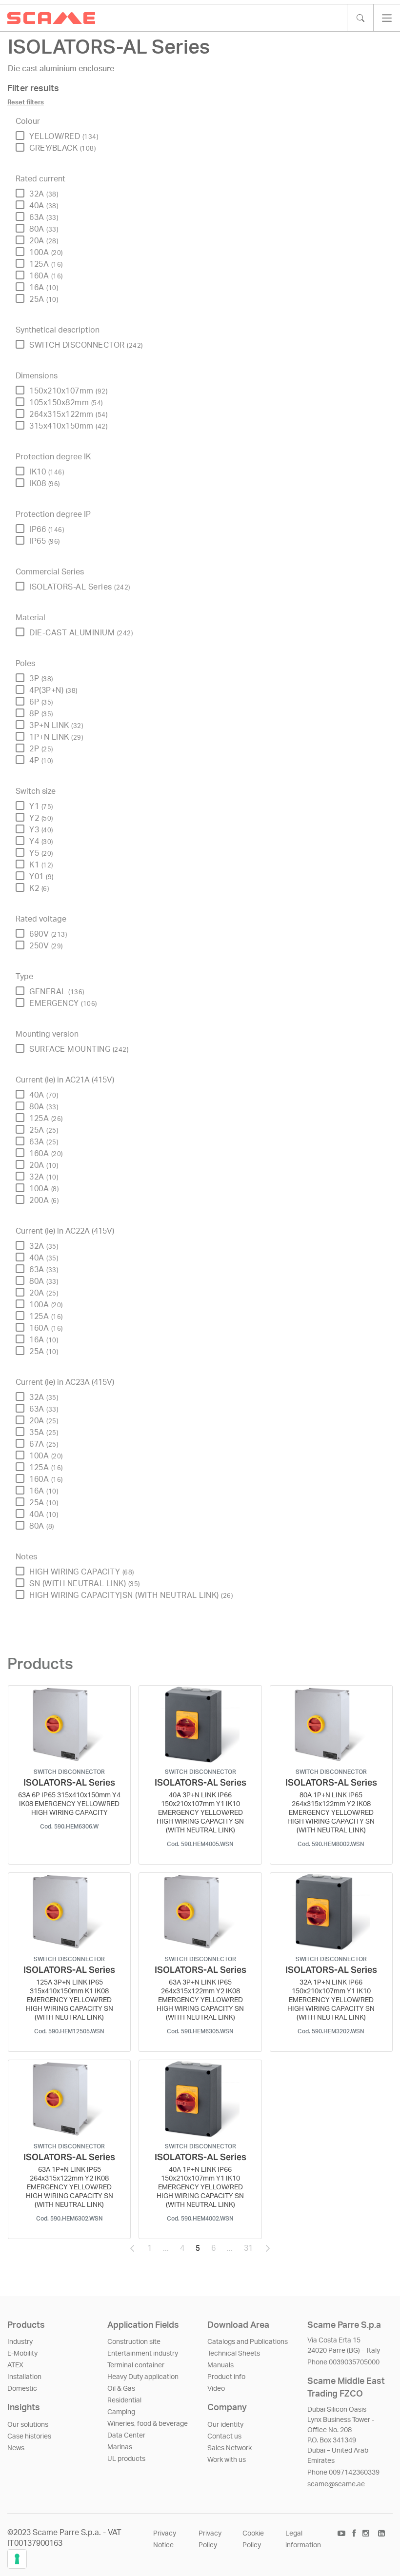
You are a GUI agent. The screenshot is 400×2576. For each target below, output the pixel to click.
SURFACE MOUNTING (79, 1049)
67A (44, 1444)
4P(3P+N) (53, 690)
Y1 (41, 806)
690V (48, 934)
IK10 (47, 472)
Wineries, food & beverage (148, 2424)
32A (44, 194)
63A (44, 217)
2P (41, 749)
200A (44, 1200)
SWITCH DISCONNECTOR (86, 345)
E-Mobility (22, 2354)
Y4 (41, 842)
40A (44, 206)
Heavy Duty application (143, 2377)
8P (41, 714)
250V (46, 946)
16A (44, 288)
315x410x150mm (68, 426)
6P (41, 702)
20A (44, 241)
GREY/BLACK (62, 148)
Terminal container (136, 2365)
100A (46, 253)
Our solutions (28, 2425)
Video (216, 2389)
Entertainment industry (143, 2354)
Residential (124, 2400)
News (16, 2448)
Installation (24, 2377)
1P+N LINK (56, 737)
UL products (126, 2459)
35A (44, 1433)
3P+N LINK (56, 726)
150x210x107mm (68, 391)
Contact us (224, 2437)
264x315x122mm (68, 414)
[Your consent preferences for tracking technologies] (17, 2559)
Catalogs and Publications (248, 2342)
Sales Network (230, 2448)
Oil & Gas (121, 2389)
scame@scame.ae (336, 2484)
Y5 (41, 853)
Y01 (41, 877)
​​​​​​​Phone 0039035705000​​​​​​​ (343, 2362)
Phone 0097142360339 (343, 2473)
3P (41, 679)
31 (251, 2251)
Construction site (134, 2342)
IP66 (47, 530)
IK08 (45, 484)
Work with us (227, 2460)
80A (44, 229)
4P (41, 761)
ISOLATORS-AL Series (80, 587)
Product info (226, 2377)
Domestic (22, 2389)
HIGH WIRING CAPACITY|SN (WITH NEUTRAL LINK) (131, 1595)
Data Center (126, 2436)
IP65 (45, 541)
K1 (41, 865)
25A (44, 299)
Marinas (120, 2447)
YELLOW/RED (64, 137)
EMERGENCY (63, 1003)
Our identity (225, 2425)
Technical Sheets (234, 2354)
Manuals (220, 2365)
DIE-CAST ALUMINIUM (81, 633)
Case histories (29, 2437)
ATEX (15, 2365)
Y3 (41, 830)
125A (46, 264)
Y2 (41, 818)
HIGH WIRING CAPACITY (82, 1572)
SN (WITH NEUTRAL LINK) (85, 1584)
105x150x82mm (66, 403)
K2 (39, 888)
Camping (121, 2412)
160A (46, 276)
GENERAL (57, 992)
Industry (20, 2342)
